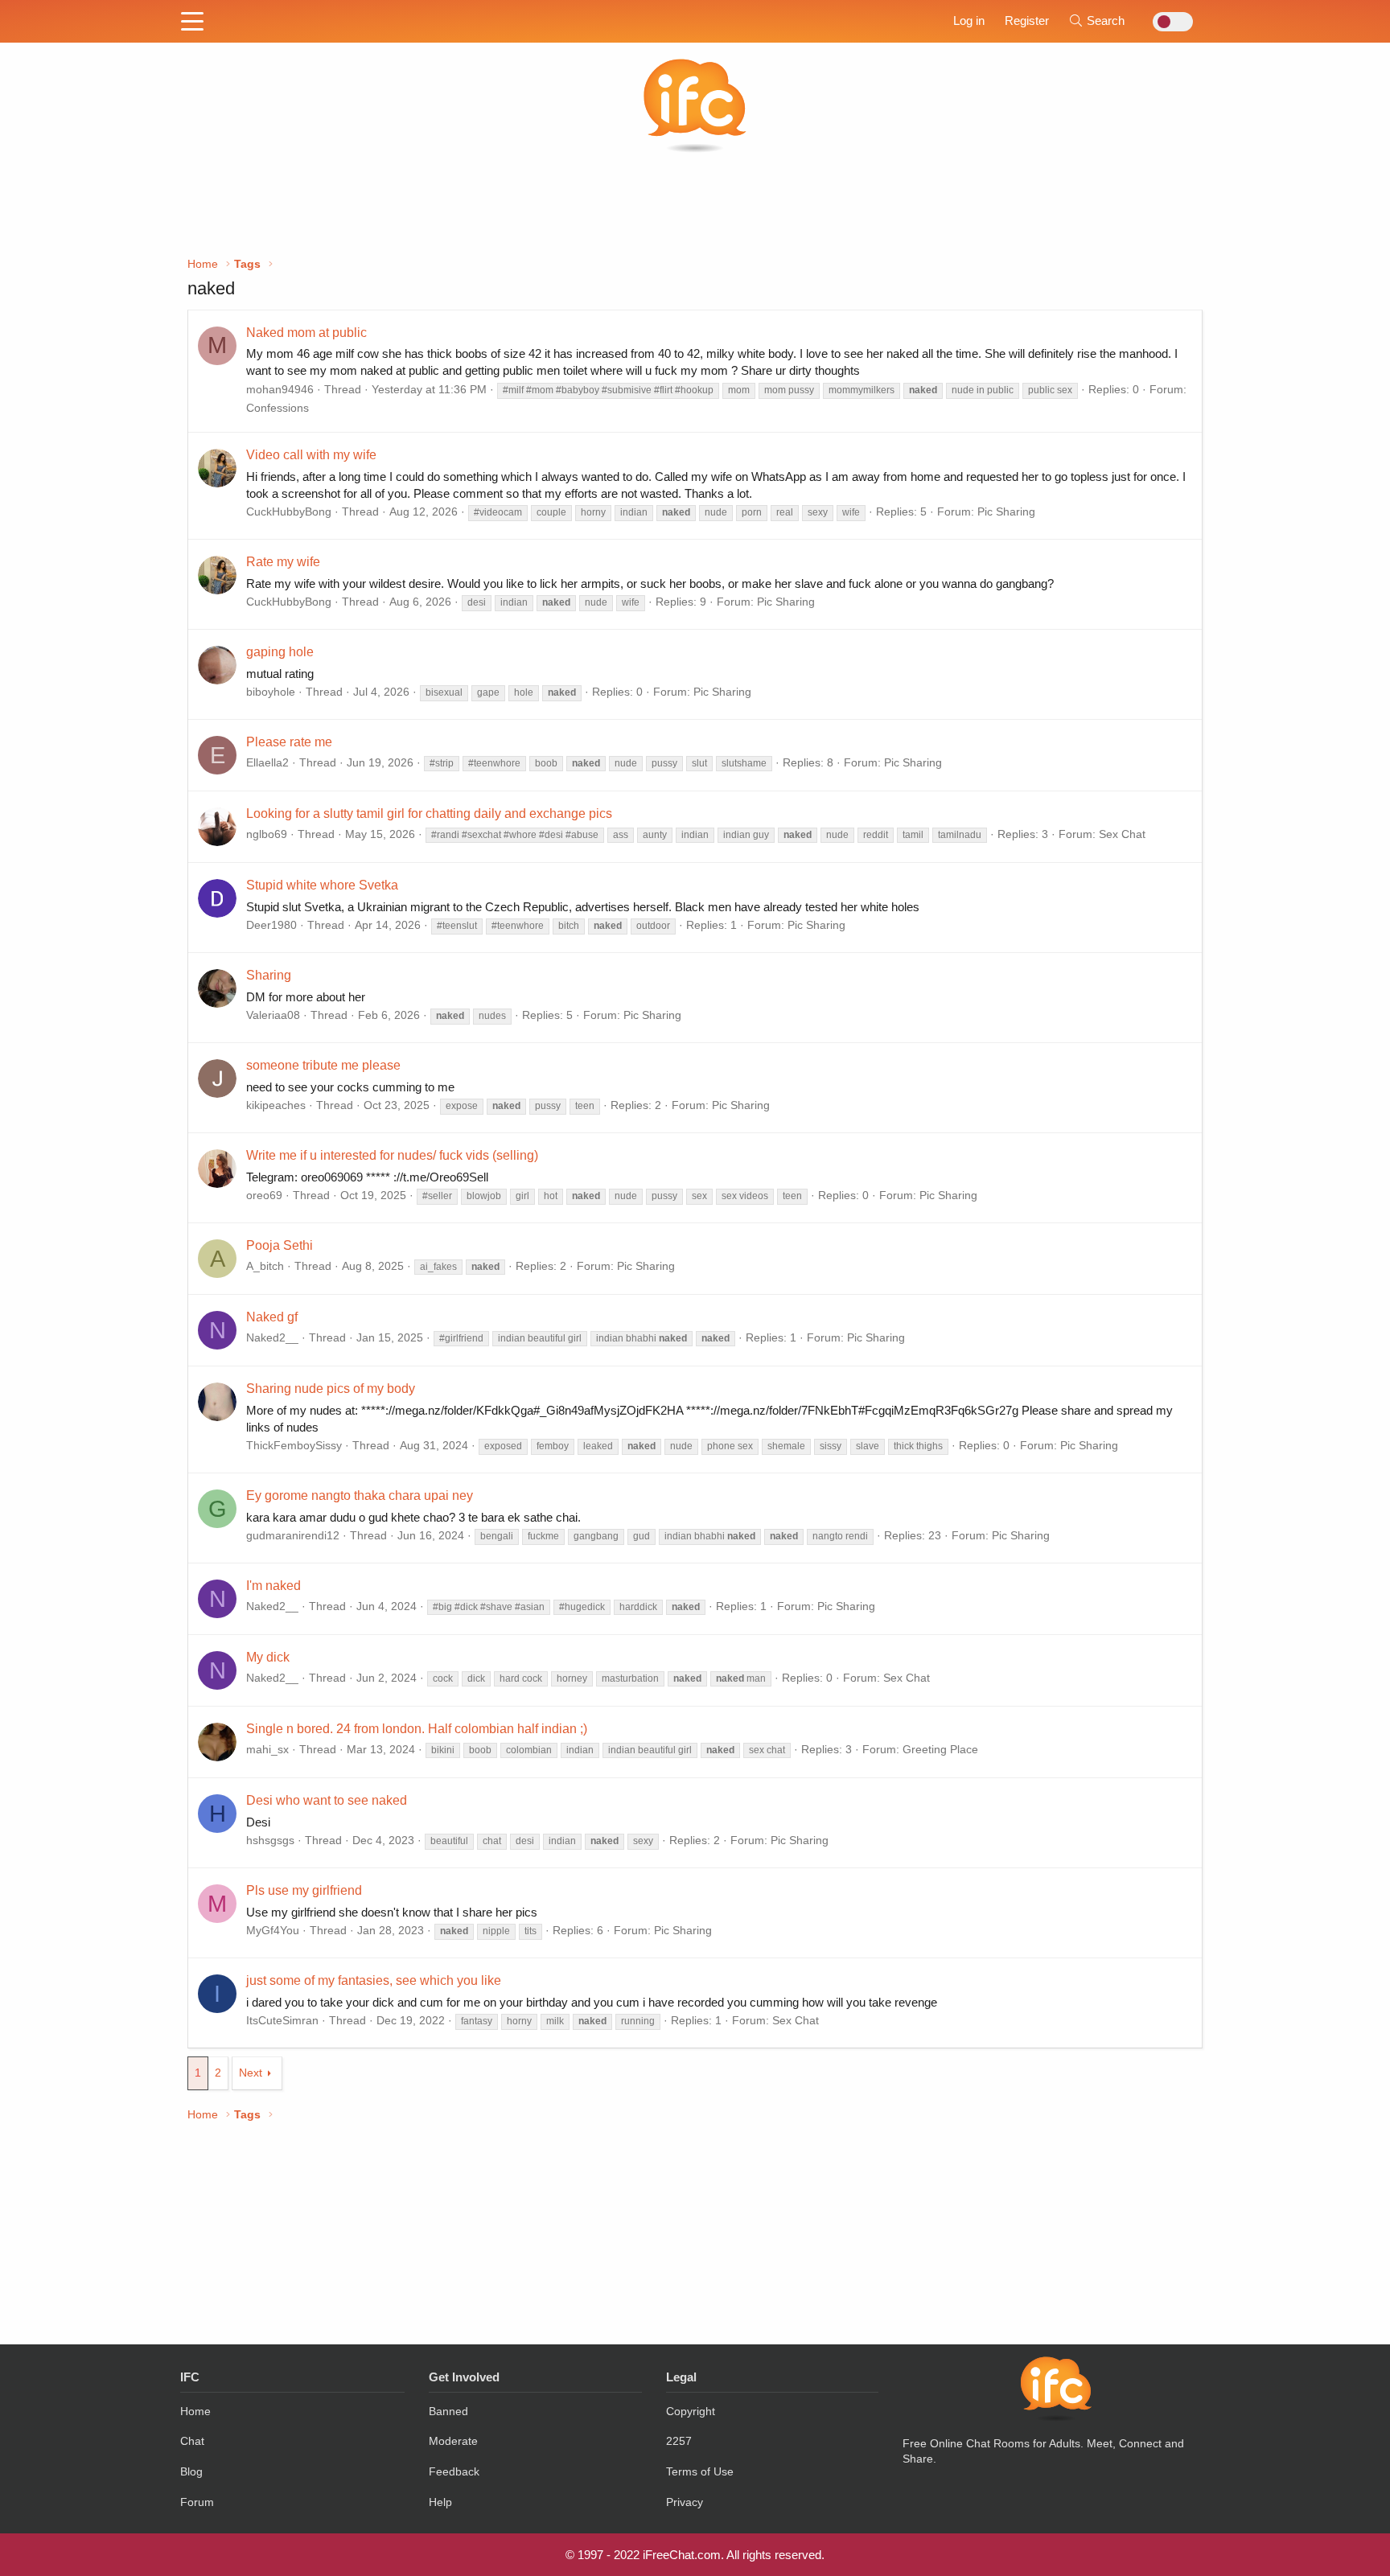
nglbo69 (267, 834)
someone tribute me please (323, 1065)
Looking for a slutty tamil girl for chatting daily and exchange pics (429, 813)
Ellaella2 (267, 762)
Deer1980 (271, 925)
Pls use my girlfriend (304, 1890)
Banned (448, 2411)
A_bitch (265, 1266)
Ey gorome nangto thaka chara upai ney (360, 1495)
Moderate (453, 2441)
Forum (197, 2502)
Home (195, 2411)
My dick (268, 1657)
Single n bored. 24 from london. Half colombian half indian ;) (417, 1729)
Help (440, 2502)
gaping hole (280, 652)
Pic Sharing (1006, 512)
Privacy (685, 2502)
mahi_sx (267, 1749)
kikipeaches (276, 1105)
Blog (191, 2471)
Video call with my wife (311, 455)
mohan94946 (280, 389)
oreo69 (264, 1195)
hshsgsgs (270, 1840)
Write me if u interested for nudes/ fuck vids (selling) (392, 1155)
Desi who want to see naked (327, 1800)
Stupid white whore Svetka (322, 885)
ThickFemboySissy (294, 1445)
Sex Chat (1122, 834)
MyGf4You (273, 1930)
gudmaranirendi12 (293, 1535)
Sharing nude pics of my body (331, 1389)
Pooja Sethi (280, 1245)
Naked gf (272, 1317)
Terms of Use (700, 2471)
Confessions (278, 408)
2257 (679, 2441)
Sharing (269, 975)
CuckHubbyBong (289, 512)
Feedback (454, 2471)
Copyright (691, 2411)
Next (251, 2073)
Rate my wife (283, 562)
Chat (192, 2441)
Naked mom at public (306, 333)
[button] (192, 23)
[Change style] (1168, 22)
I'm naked (273, 1586)
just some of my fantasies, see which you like (374, 1980)
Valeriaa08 (273, 1015)
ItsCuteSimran (282, 2020)
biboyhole (271, 692)
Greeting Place (940, 1749)
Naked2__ (272, 1337)
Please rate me (289, 742)
